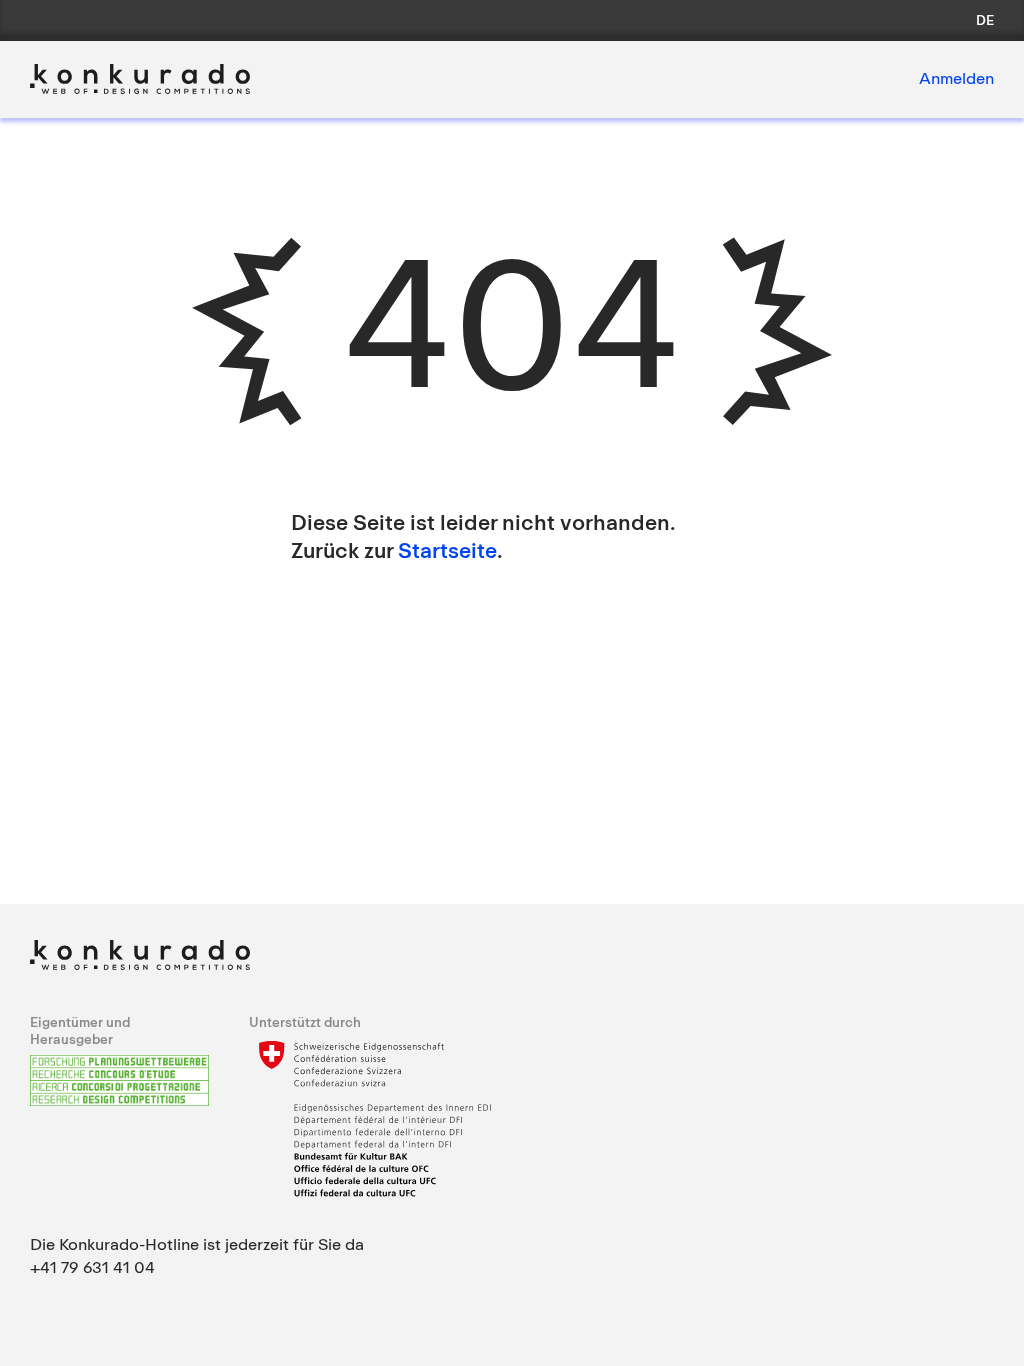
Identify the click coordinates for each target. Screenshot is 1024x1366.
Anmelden (956, 78)
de (985, 20)
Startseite (447, 550)
